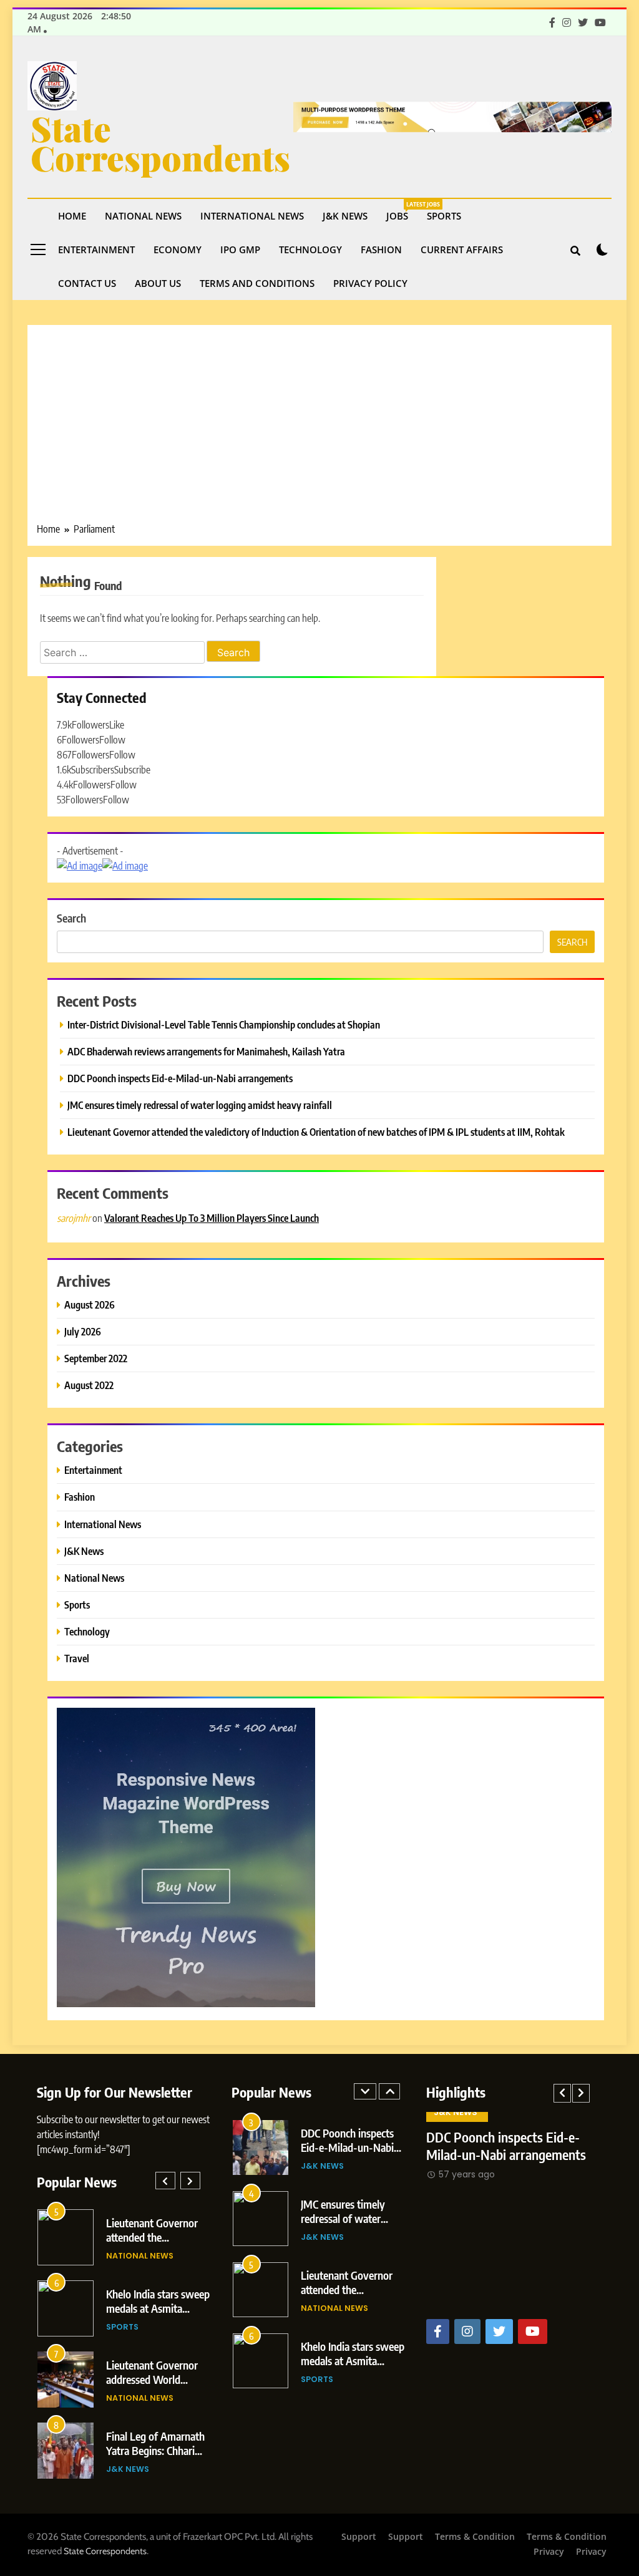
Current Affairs (462, 249)
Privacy (549, 2551)
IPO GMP (240, 249)
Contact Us (87, 283)
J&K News (345, 216)
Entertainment (96, 249)
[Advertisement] (319, 428)
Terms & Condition (475, 2536)
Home (72, 216)
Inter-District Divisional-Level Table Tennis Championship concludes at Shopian (224, 1024)
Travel (77, 1658)
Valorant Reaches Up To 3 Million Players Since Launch (212, 1218)
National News (143, 216)
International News (252, 216)
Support (359, 2536)
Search (71, 918)
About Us (158, 283)
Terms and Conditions (257, 283)
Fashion (381, 249)
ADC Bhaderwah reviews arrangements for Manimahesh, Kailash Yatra (206, 1051)
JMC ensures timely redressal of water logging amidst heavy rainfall (200, 1105)
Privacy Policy (370, 283)
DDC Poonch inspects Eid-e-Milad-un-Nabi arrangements (180, 1078)
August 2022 (89, 1385)
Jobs (402, 211)
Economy (178, 249)
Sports (444, 216)
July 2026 (83, 1331)
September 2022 (96, 1358)
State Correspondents (160, 143)
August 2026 (90, 1305)
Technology (310, 249)
